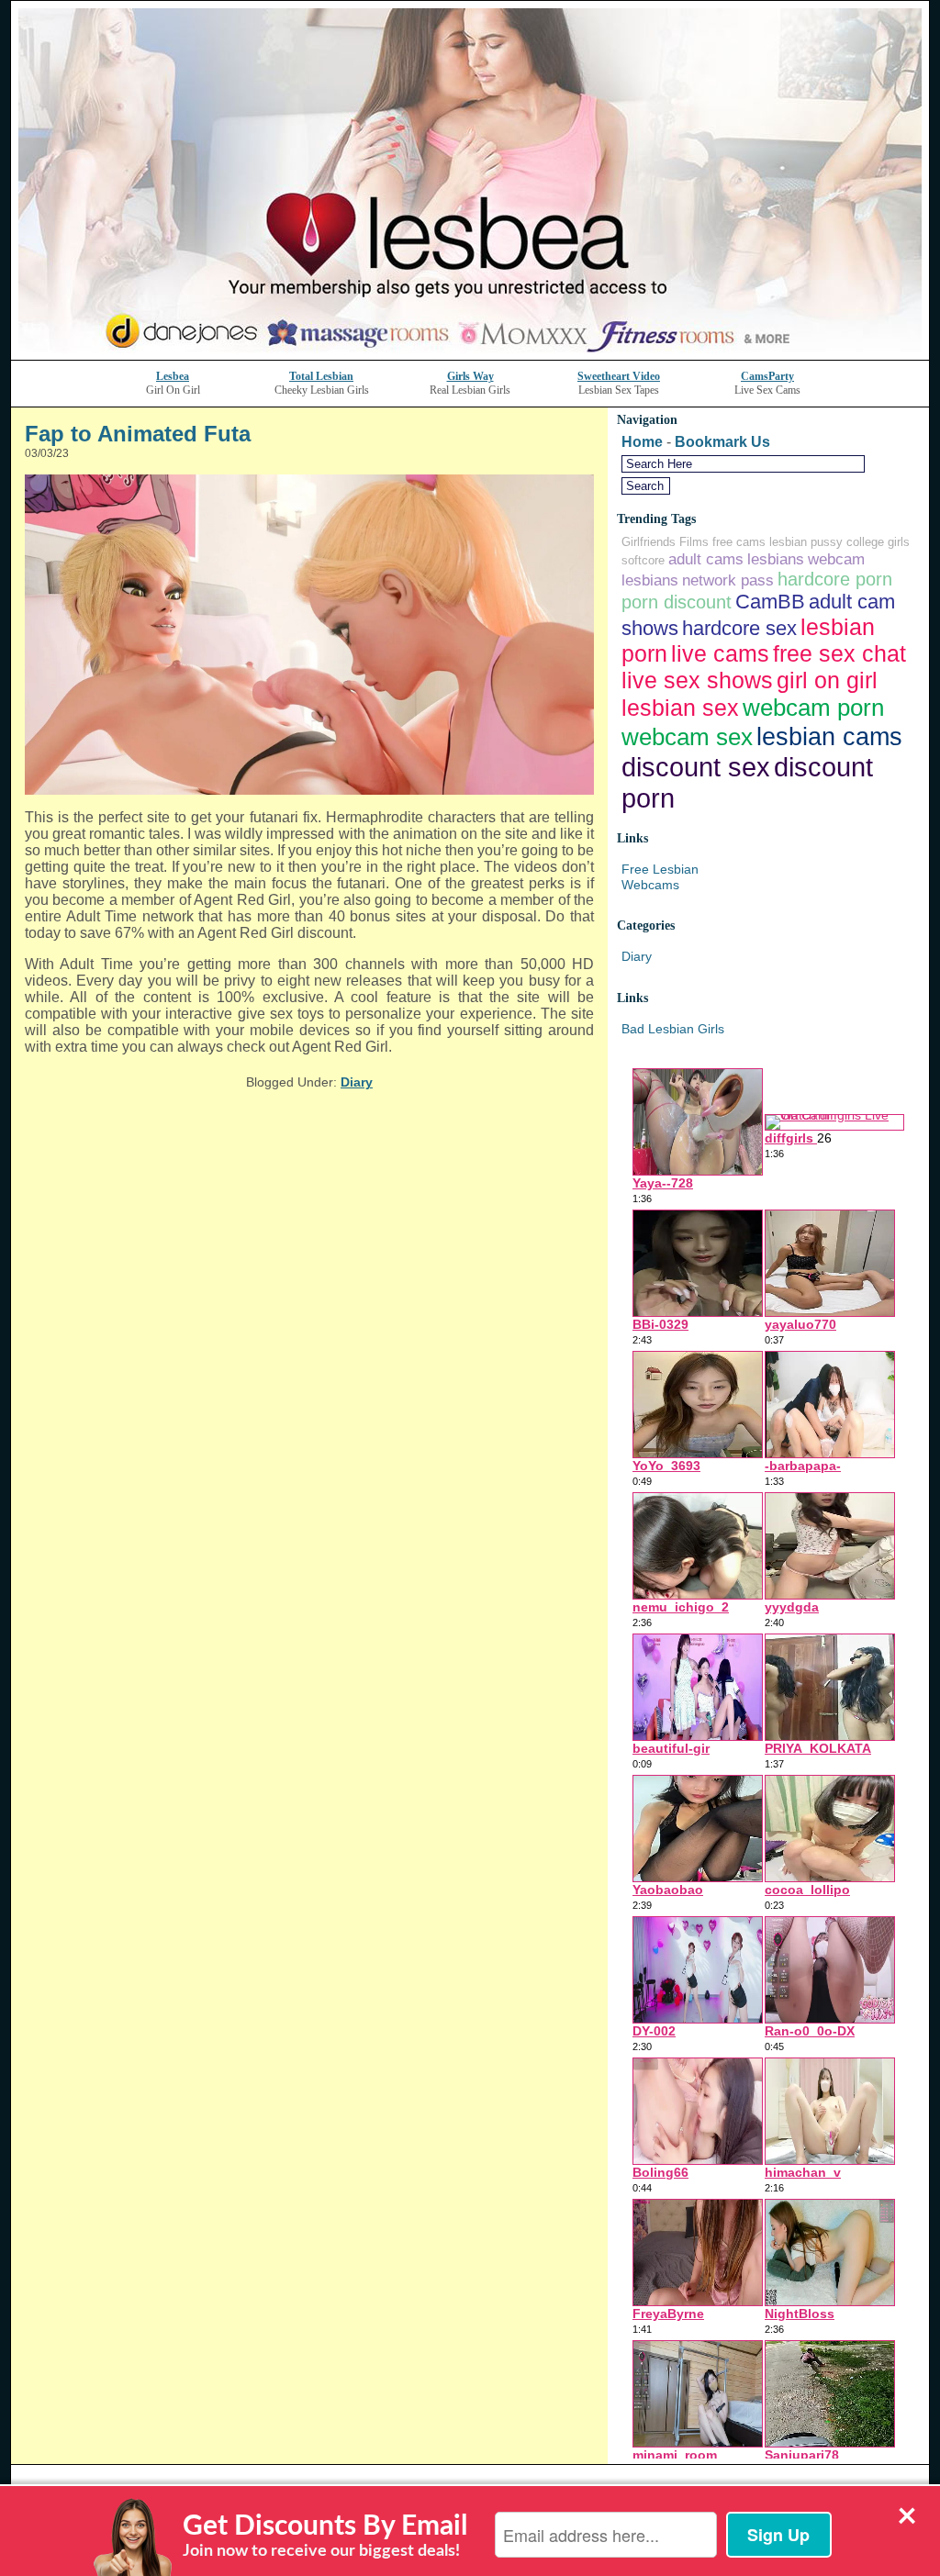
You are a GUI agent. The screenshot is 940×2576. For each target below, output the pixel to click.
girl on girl (827, 680)
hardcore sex (739, 628)
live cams (720, 653)
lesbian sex (680, 708)
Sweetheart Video (619, 376)
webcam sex (687, 737)
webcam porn (813, 708)
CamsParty (767, 376)
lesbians (776, 559)
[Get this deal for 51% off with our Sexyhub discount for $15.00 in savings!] (470, 355)
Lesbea (173, 376)
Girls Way (470, 376)
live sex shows (697, 680)
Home (642, 442)
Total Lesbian (321, 376)
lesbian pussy (806, 542)
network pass (728, 580)
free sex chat (839, 653)
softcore (643, 560)
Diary (357, 1082)
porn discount (677, 602)
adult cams (706, 559)
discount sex (696, 767)
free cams (739, 542)
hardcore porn (835, 579)
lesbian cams (829, 736)
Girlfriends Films (665, 542)
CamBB (770, 602)
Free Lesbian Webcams (660, 877)
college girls (878, 542)
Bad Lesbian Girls (673, 1029)
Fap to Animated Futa (138, 434)
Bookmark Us (722, 442)
